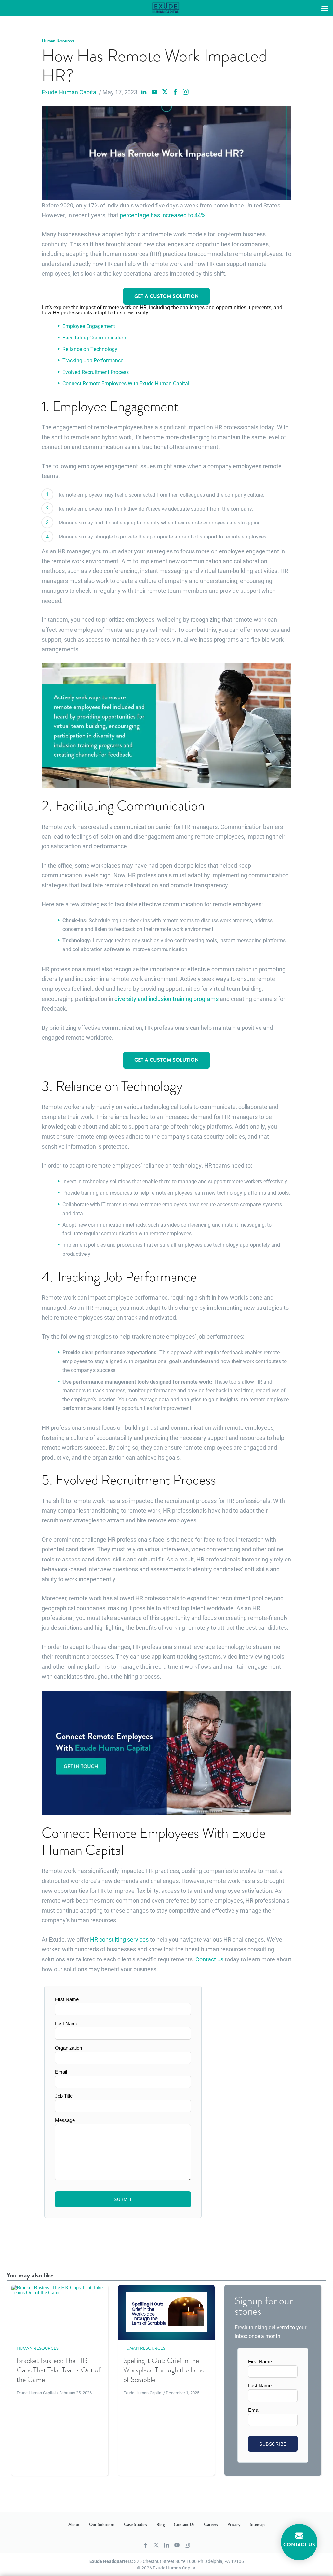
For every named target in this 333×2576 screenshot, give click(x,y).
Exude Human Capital (70, 92)
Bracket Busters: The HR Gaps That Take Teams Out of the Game (59, 2370)
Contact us (209, 1959)
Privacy (234, 2525)
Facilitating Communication (94, 337)
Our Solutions (102, 2525)
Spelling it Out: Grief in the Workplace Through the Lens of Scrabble (163, 2370)
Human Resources (58, 41)
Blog (160, 2525)
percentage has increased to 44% (162, 215)
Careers (211, 2525)
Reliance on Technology (90, 349)
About (74, 2525)
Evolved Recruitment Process (96, 372)
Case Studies (135, 2525)
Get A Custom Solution (166, 296)
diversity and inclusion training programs (166, 999)
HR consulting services (119, 1939)
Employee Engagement (89, 326)
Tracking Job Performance (93, 360)
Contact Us (184, 2525)
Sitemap (257, 2525)
